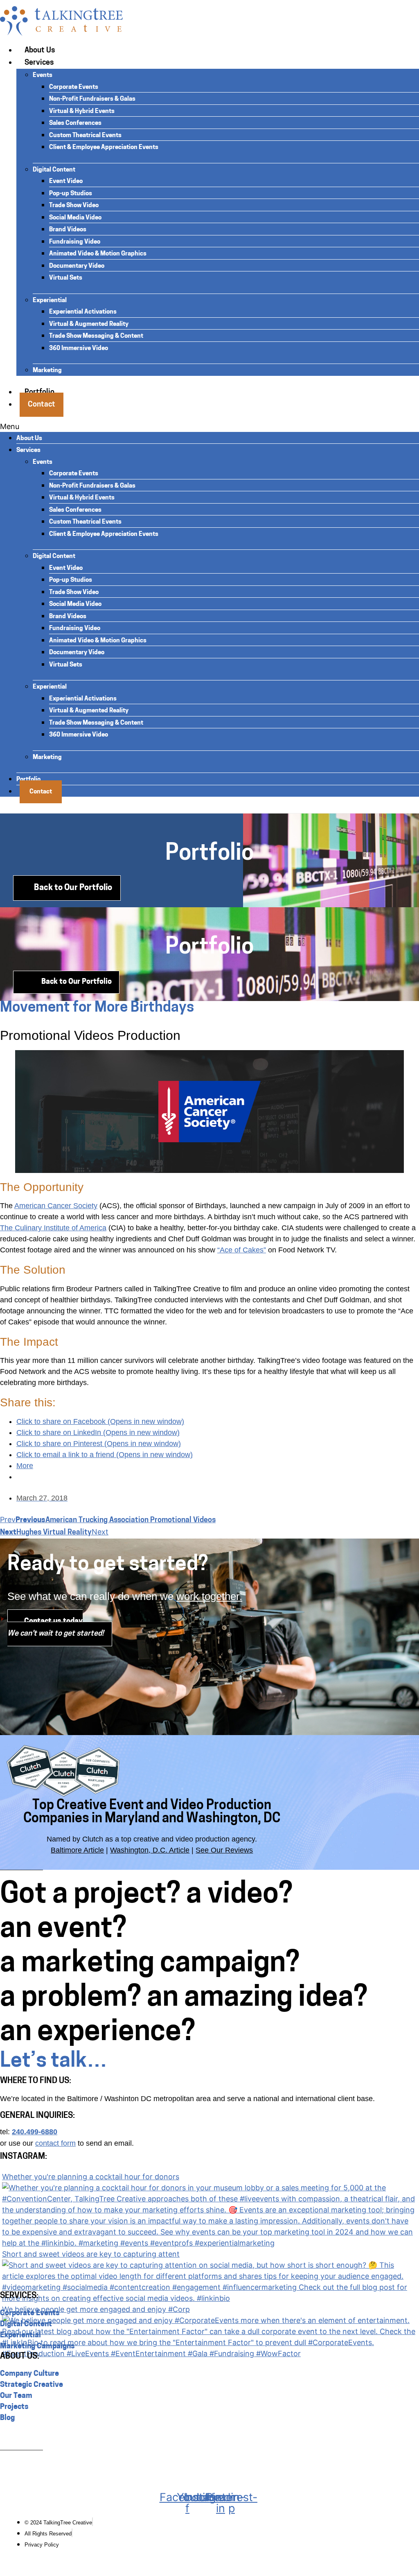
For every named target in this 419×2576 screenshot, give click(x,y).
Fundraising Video (75, 242)
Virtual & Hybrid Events (82, 112)
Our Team (16, 2396)
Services (39, 63)
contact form (55, 2143)
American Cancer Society (56, 1206)
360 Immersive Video (79, 349)
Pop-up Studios (71, 194)
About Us (40, 51)
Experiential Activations (83, 312)
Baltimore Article (77, 1850)
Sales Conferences (75, 123)
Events (43, 76)
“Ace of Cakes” (242, 1250)
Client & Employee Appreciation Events (104, 148)
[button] (209, 426)
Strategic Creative (32, 2385)
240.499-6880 (35, 2132)
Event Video (66, 182)
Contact (42, 405)
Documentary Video (77, 266)
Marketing (47, 371)
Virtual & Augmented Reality (89, 324)
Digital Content (54, 170)
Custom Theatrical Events (85, 136)
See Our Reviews (224, 1850)
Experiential (50, 301)
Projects (14, 2407)
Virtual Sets (66, 278)
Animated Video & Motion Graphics (98, 254)
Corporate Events (74, 87)
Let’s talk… (54, 2062)
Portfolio (28, 780)
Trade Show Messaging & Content (96, 336)
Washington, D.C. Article (150, 1850)
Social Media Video (75, 218)
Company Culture (29, 2374)
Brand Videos (68, 230)
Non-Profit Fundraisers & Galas (92, 99)
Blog (7, 2418)
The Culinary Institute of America (53, 1228)
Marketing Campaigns (37, 2347)
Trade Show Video (74, 206)
